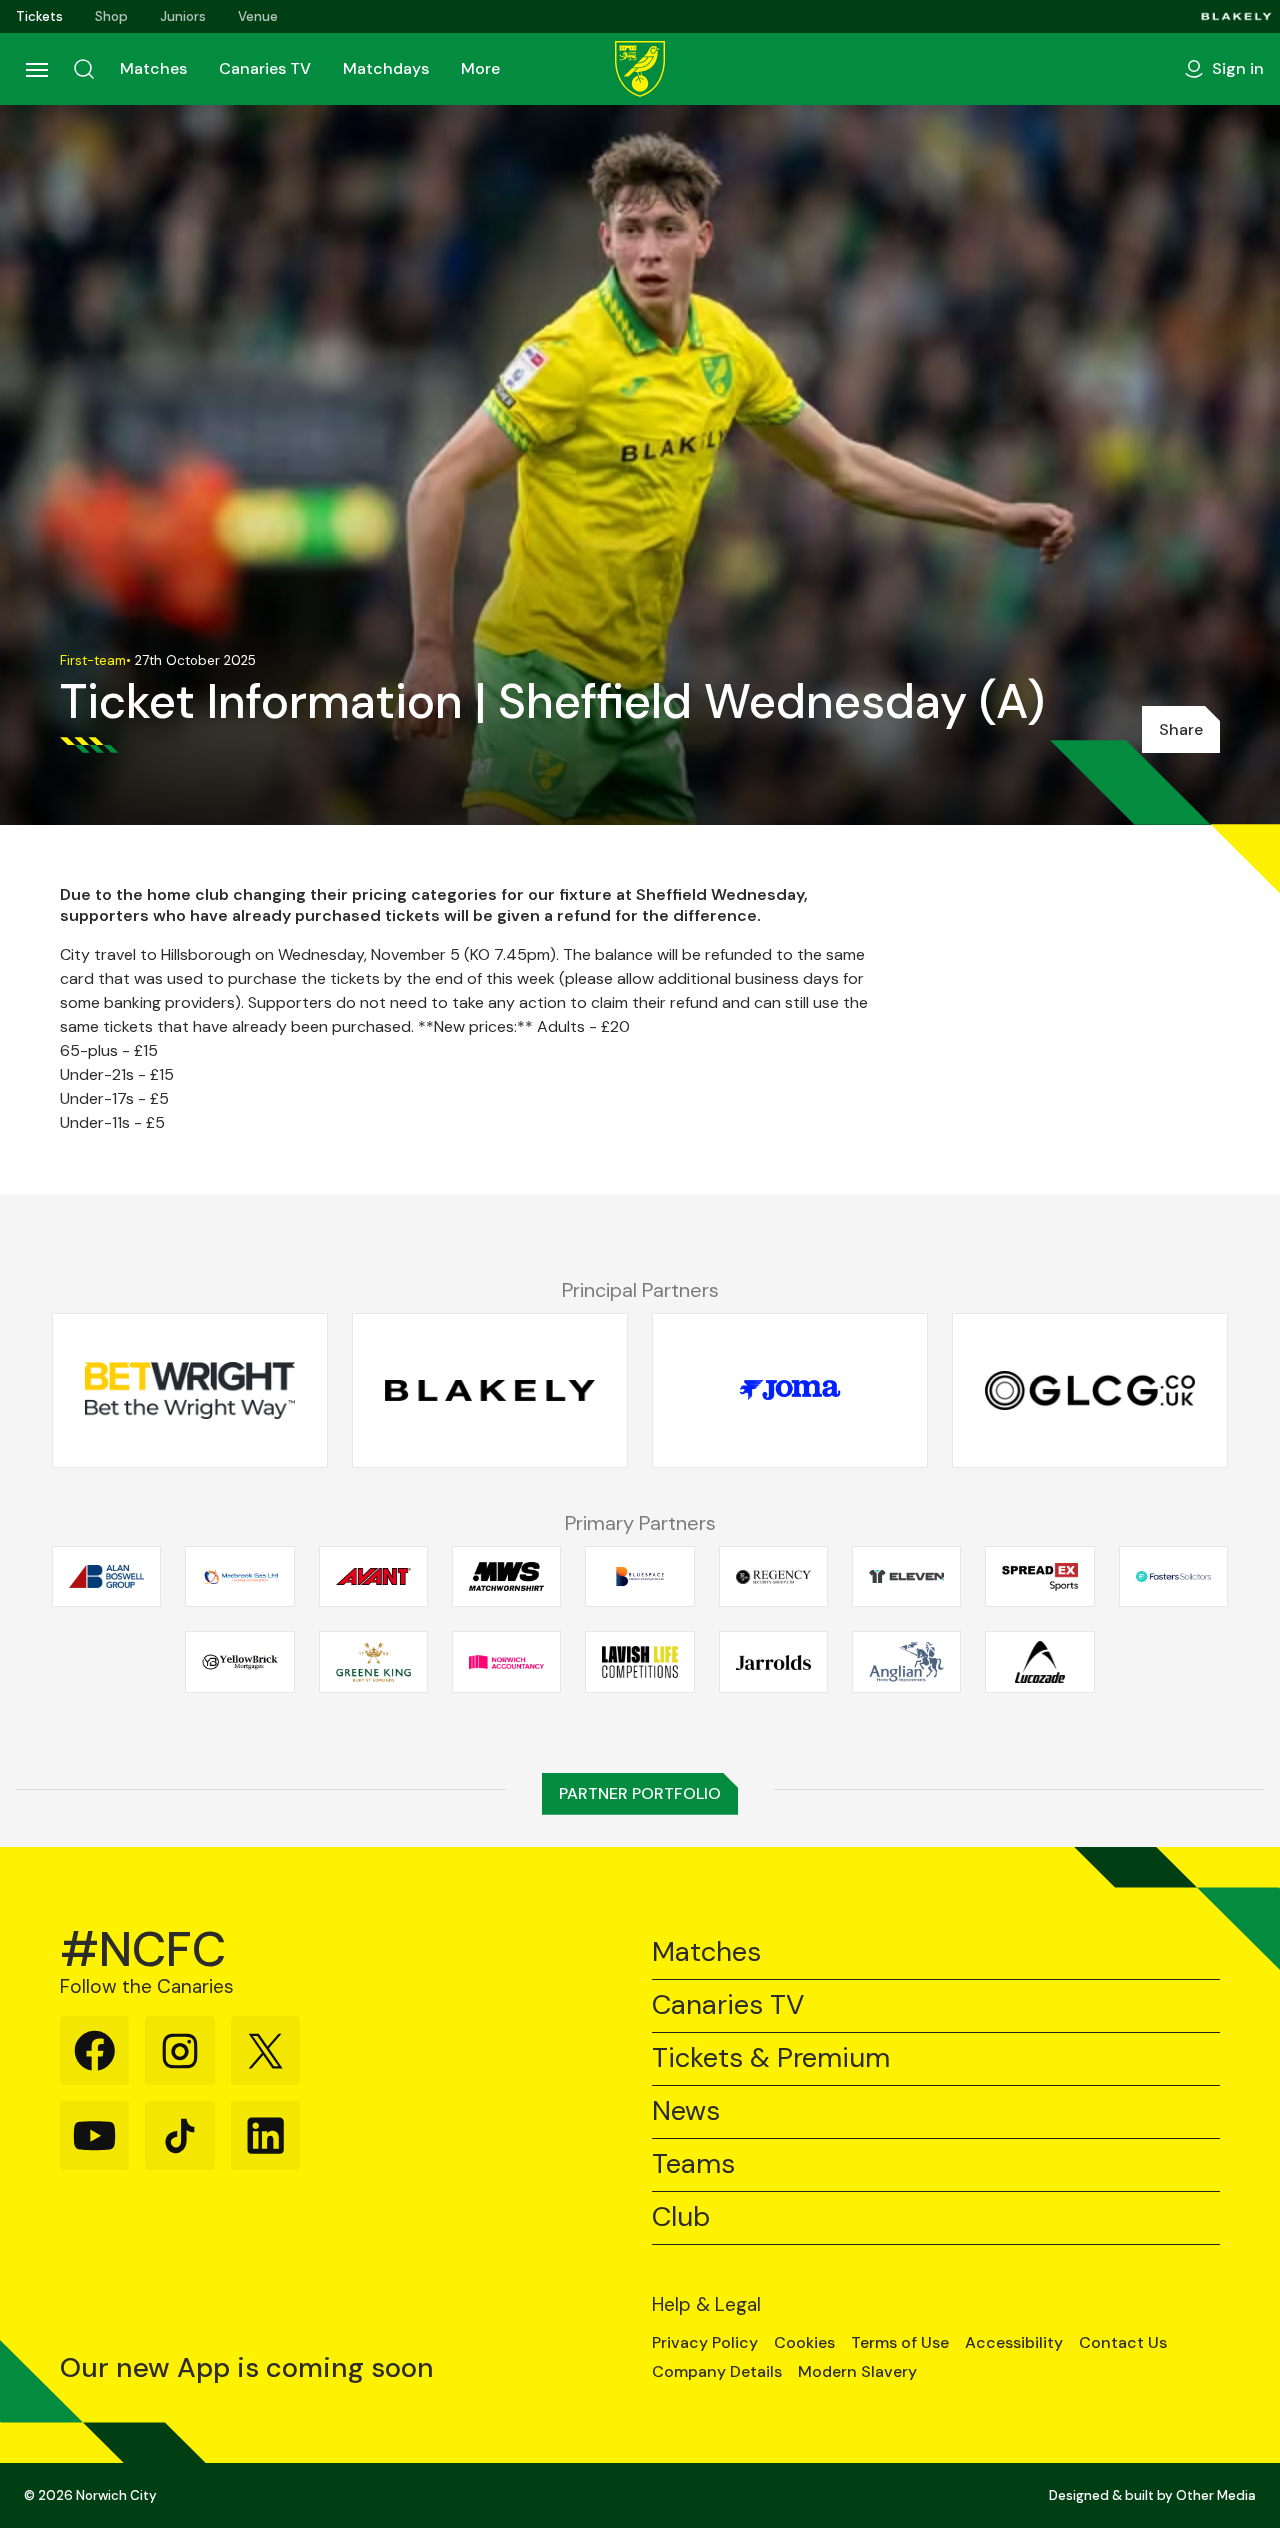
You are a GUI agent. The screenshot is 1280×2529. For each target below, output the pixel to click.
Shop (111, 16)
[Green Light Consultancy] (1090, 1390)
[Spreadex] (1039, 1576)
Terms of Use (900, 2343)
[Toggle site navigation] (36, 69)
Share (1181, 729)
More (480, 68)
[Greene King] (373, 1662)
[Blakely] (1236, 16)
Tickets (39, 16)
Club (681, 2217)
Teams (693, 2164)
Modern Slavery (857, 2372)
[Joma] (790, 1390)
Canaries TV (265, 68)
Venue (258, 16)
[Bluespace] (639, 1576)
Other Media (1216, 2495)
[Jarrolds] (773, 1662)
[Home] (640, 69)
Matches (153, 68)
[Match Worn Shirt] (506, 1576)
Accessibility (1014, 2343)
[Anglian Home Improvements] (906, 1662)
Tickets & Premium (771, 2058)
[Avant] (373, 1576)
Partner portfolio (640, 1793)
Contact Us (1123, 2343)
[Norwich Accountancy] (506, 1662)
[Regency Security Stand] (773, 1576)
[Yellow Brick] (239, 1662)
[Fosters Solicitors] (1173, 1576)
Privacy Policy (705, 2343)
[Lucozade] (1039, 1662)
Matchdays (386, 68)
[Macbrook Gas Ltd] (239, 1576)
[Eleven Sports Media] (906, 1576)
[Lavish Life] (639, 1662)
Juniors (183, 16)
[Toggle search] (84, 69)
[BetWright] (190, 1390)
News (686, 2111)
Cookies (804, 2343)
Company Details (717, 2372)
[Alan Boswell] (106, 1576)
